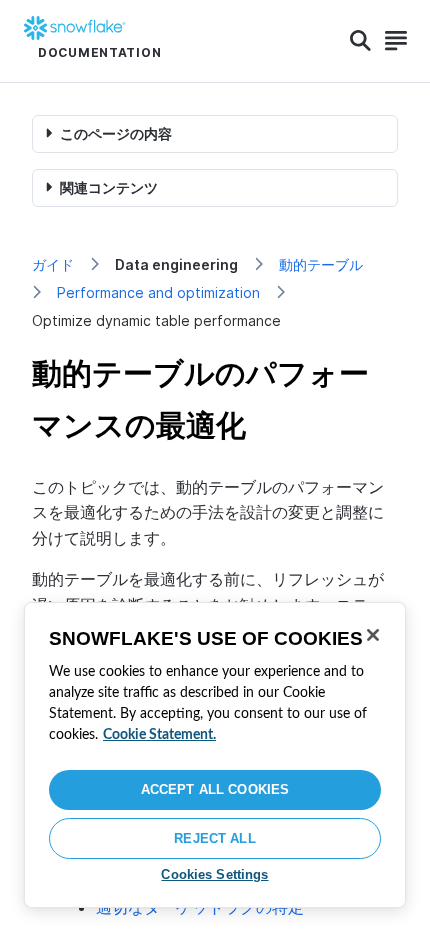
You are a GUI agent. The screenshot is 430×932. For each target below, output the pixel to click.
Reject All (214, 838)
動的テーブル (321, 264)
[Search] (360, 41)
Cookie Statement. (159, 735)
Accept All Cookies (215, 789)
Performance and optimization (158, 292)
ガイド (53, 264)
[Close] (373, 635)
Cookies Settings (214, 874)
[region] (215, 755)
